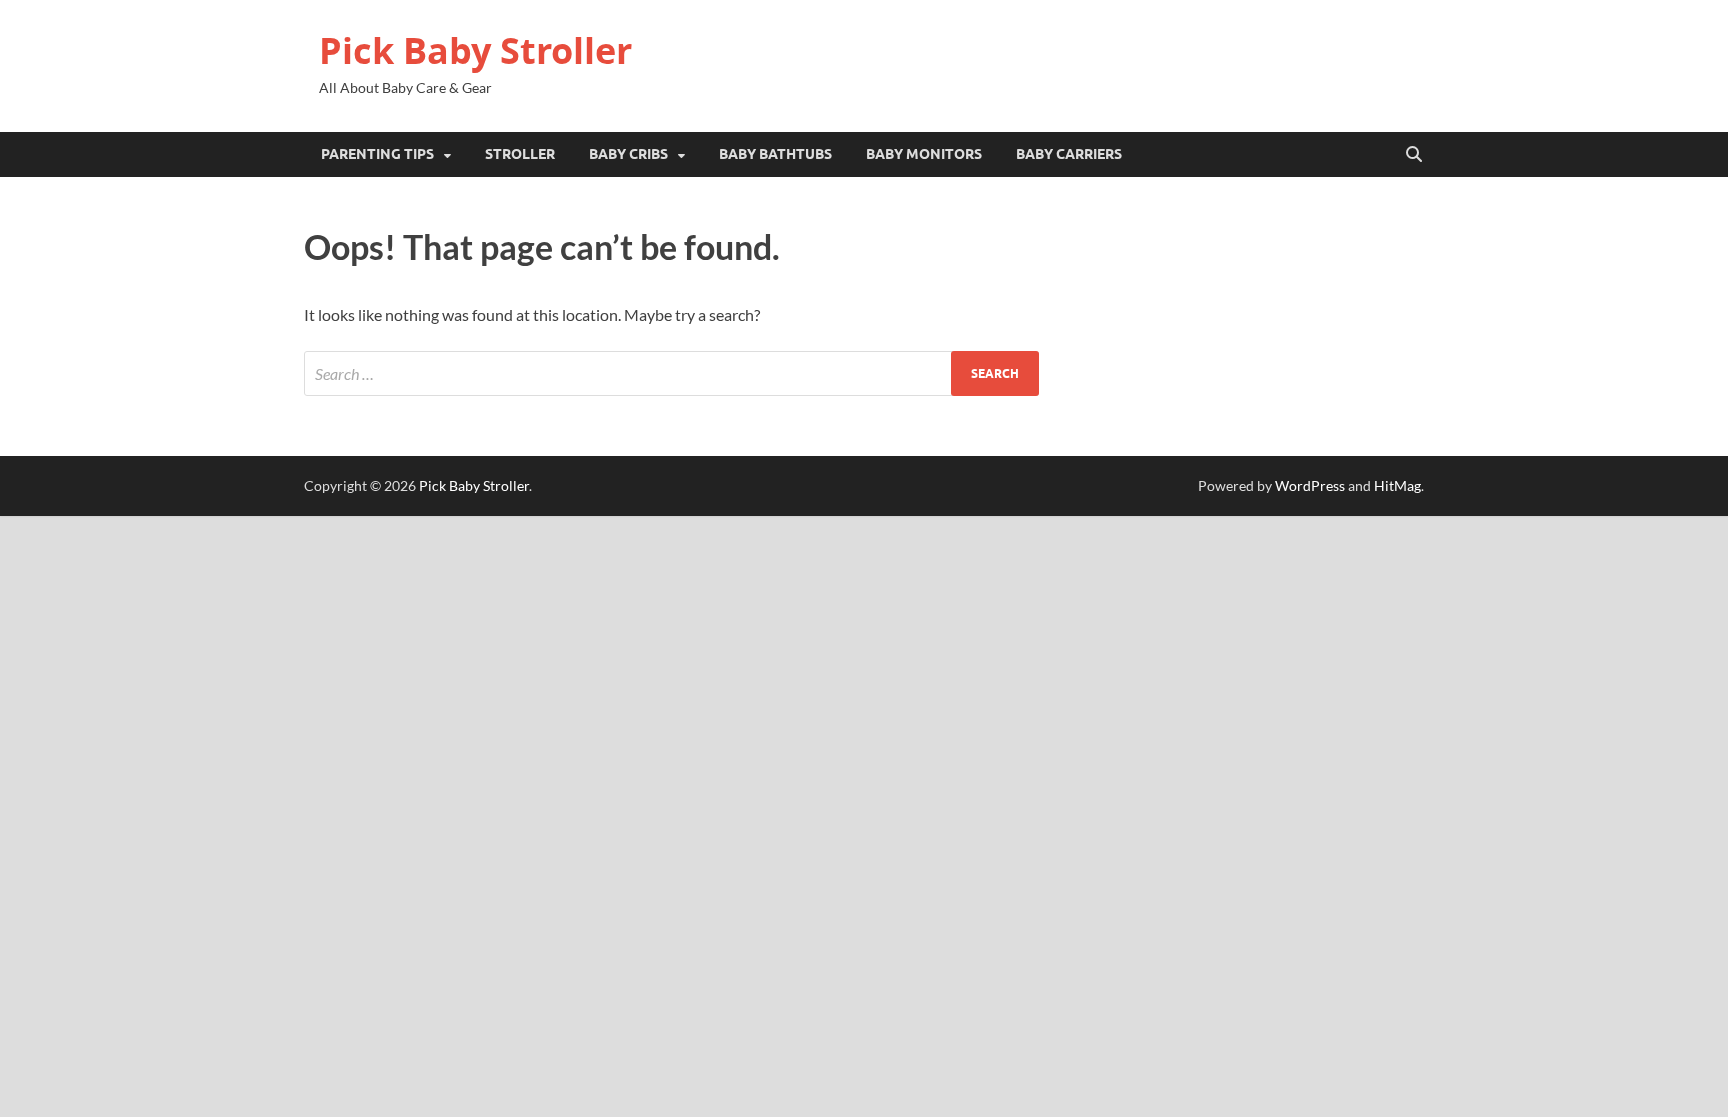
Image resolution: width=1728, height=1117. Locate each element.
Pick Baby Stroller (475, 50)
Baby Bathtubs (775, 154)
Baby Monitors (924, 154)
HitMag (1397, 485)
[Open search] (1414, 155)
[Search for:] (671, 373)
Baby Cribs (628, 154)
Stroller (520, 154)
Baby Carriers (1069, 154)
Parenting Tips (377, 154)
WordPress (1310, 485)
